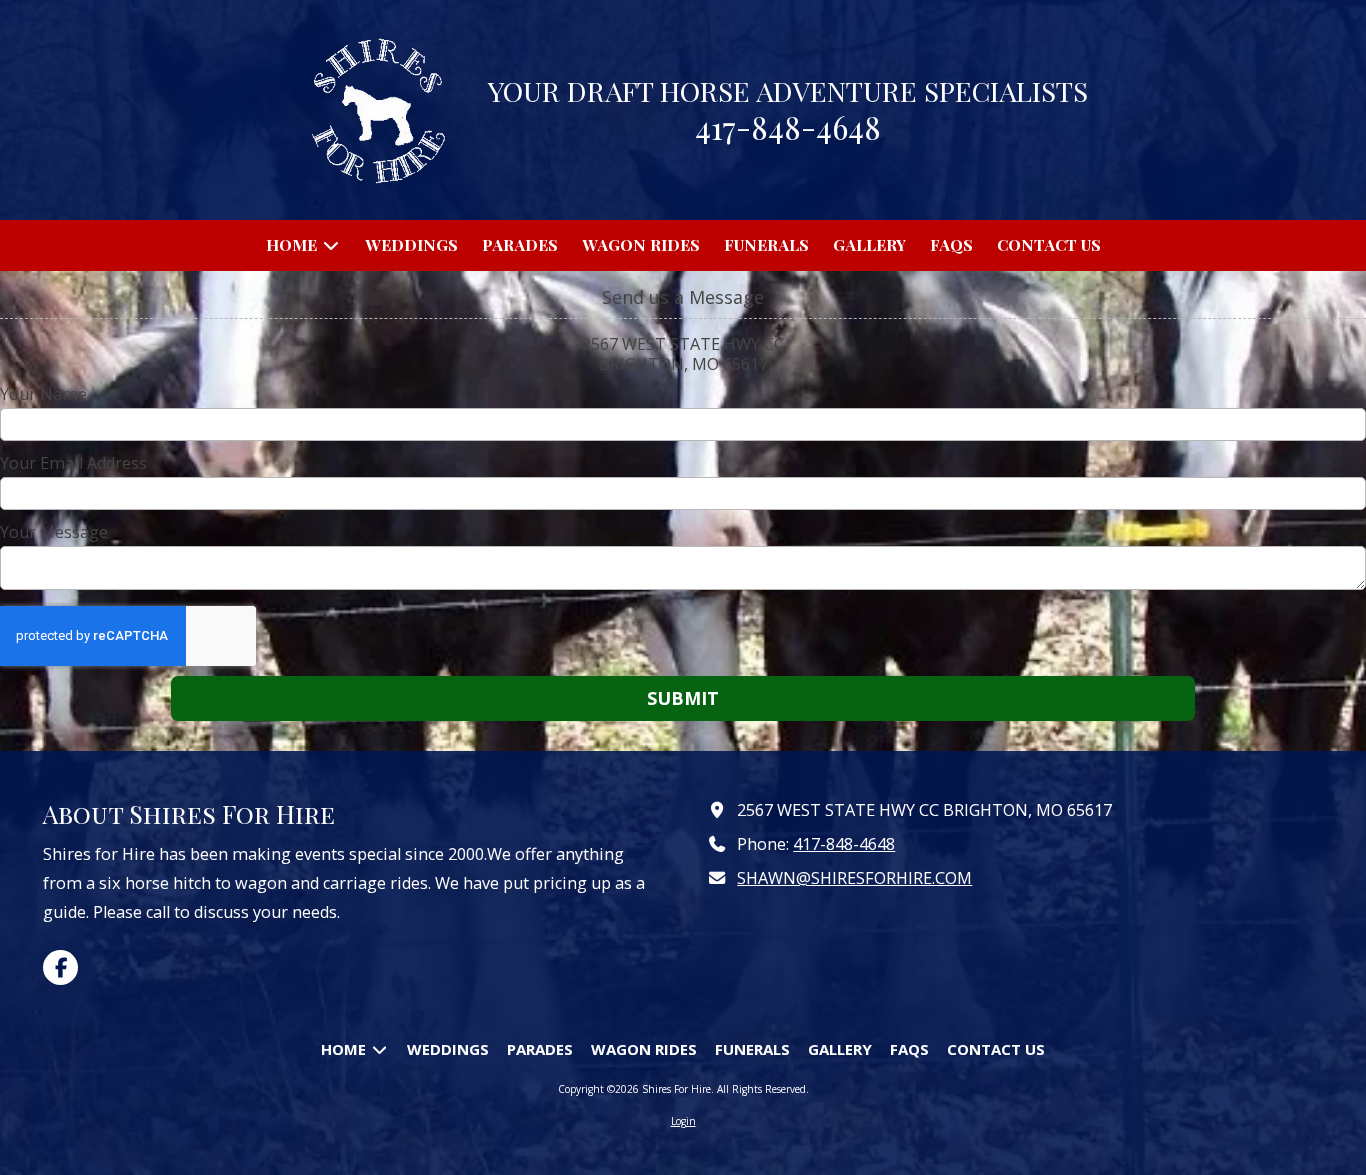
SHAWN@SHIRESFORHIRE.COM (854, 878)
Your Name (43, 394)
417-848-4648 (844, 844)
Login (683, 1121)
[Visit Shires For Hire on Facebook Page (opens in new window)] (60, 967)
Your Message (54, 532)
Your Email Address (73, 463)
